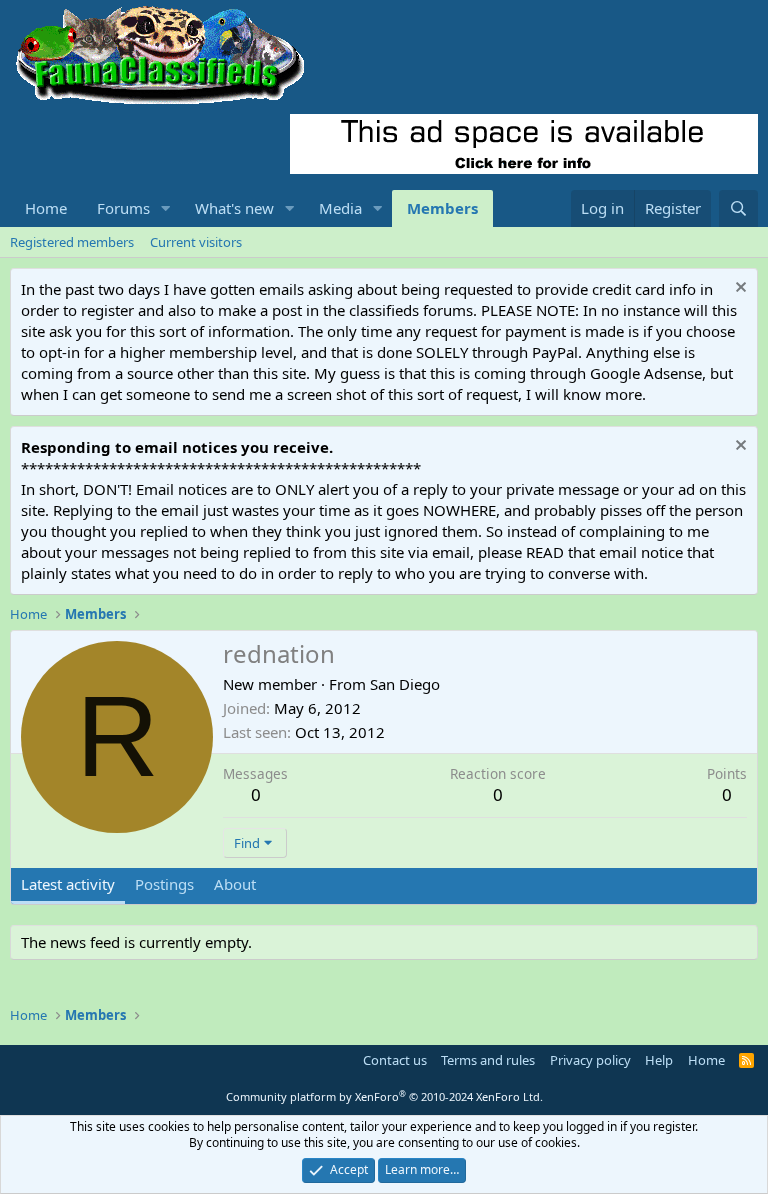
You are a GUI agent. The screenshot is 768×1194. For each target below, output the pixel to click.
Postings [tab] (164, 884)
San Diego (405, 684)
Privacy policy (590, 1060)
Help (659, 1060)
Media (340, 208)
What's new (234, 208)
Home (46, 208)
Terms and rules (488, 1060)
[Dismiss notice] (738, 289)
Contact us (395, 1060)
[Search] (738, 208)
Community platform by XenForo (384, 1096)
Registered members (72, 242)
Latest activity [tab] (68, 884)
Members (442, 208)
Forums (123, 208)
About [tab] (235, 884)
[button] (166, 208)
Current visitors (196, 242)
